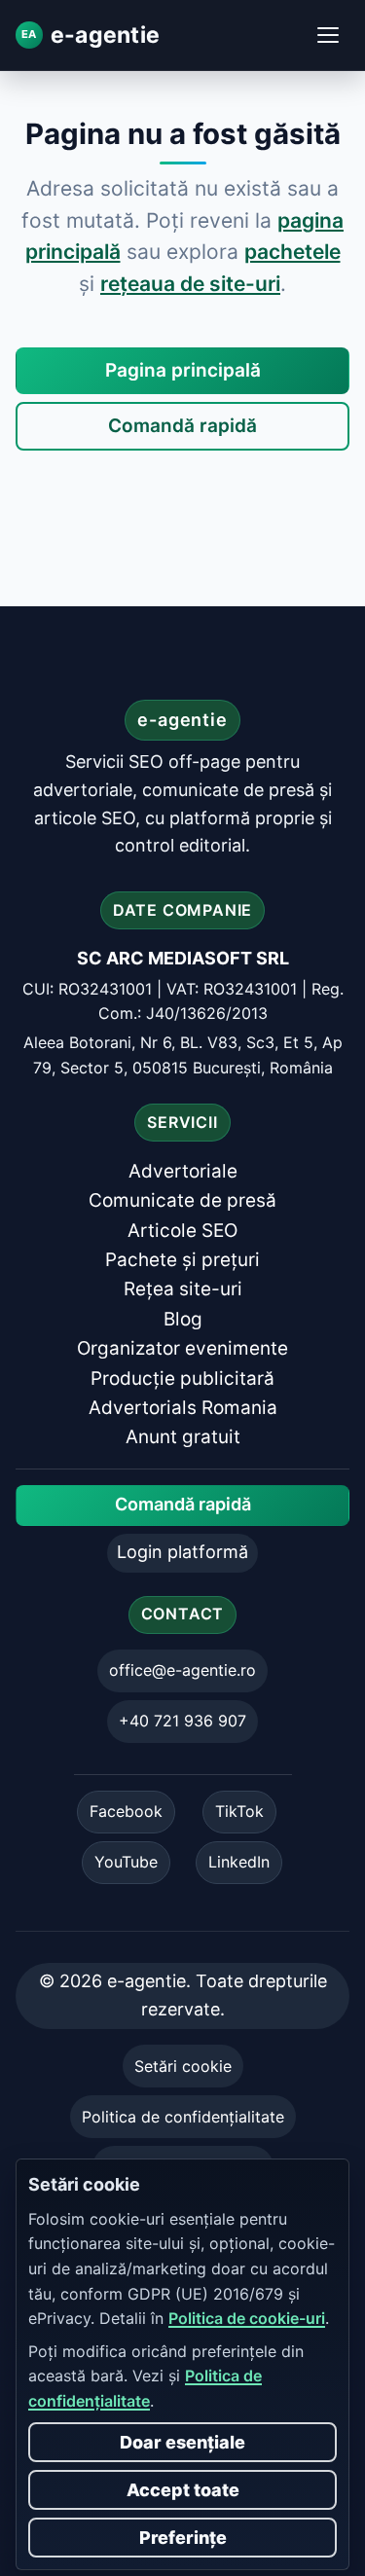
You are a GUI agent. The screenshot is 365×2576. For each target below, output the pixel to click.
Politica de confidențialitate (183, 2117)
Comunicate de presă (182, 1201)
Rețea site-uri (183, 1290)
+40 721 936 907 (182, 1721)
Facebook (126, 1811)
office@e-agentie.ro (182, 1670)
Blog (183, 1319)
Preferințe (183, 2538)
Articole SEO (182, 1231)
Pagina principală (183, 370)
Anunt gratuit (183, 1438)
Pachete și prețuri (182, 1260)
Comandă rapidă (182, 426)
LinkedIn (239, 1862)
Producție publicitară (182, 1379)
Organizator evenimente (182, 1349)
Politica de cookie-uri (247, 2318)
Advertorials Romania (183, 1408)
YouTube (126, 1862)
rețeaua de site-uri (190, 284)
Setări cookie (183, 2066)
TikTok (239, 1811)
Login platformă (182, 1553)
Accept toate (183, 2490)
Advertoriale (183, 1171)
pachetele (292, 252)
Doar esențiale (182, 2442)
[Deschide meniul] (328, 35)
